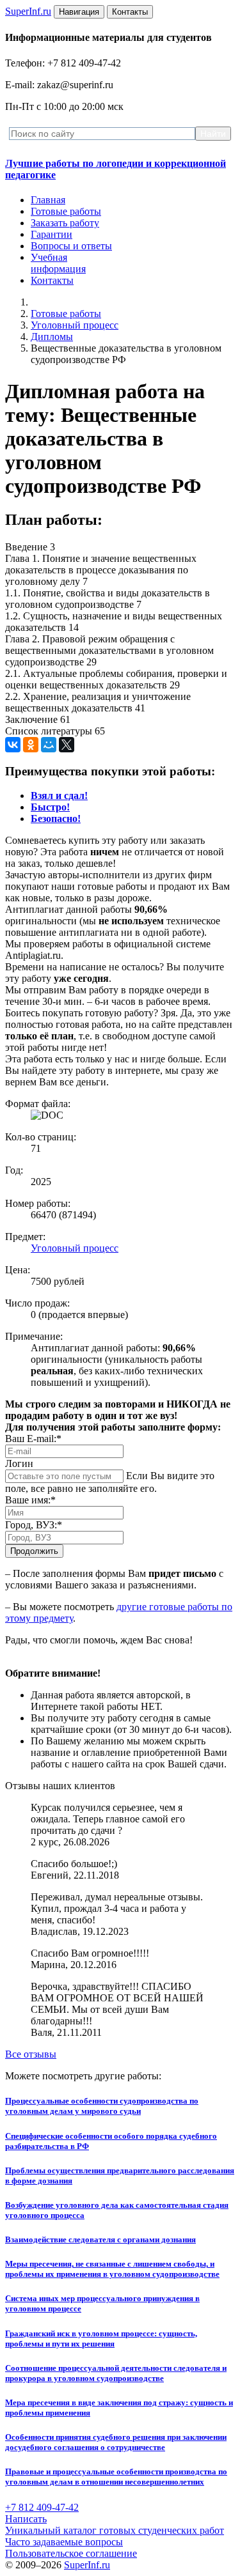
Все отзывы (31, 2054)
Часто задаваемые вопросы (64, 2542)
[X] (67, 745)
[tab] (59, 795)
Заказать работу (65, 223)
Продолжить (34, 1551)
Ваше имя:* (30, 1500)
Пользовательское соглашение (71, 2553)
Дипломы (52, 337)
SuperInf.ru (87, 2565)
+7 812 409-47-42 (42, 2507)
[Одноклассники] (31, 745)
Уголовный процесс (75, 325)
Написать (26, 2519)
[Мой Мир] (49, 745)
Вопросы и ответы (71, 246)
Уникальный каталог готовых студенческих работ (115, 2530)
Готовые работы (66, 211)
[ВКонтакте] (13, 745)
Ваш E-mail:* (33, 1439)
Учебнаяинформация (58, 263)
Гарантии (52, 234)
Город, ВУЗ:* (34, 1525)
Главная (48, 200)
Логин (19, 1463)
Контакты (52, 280)
